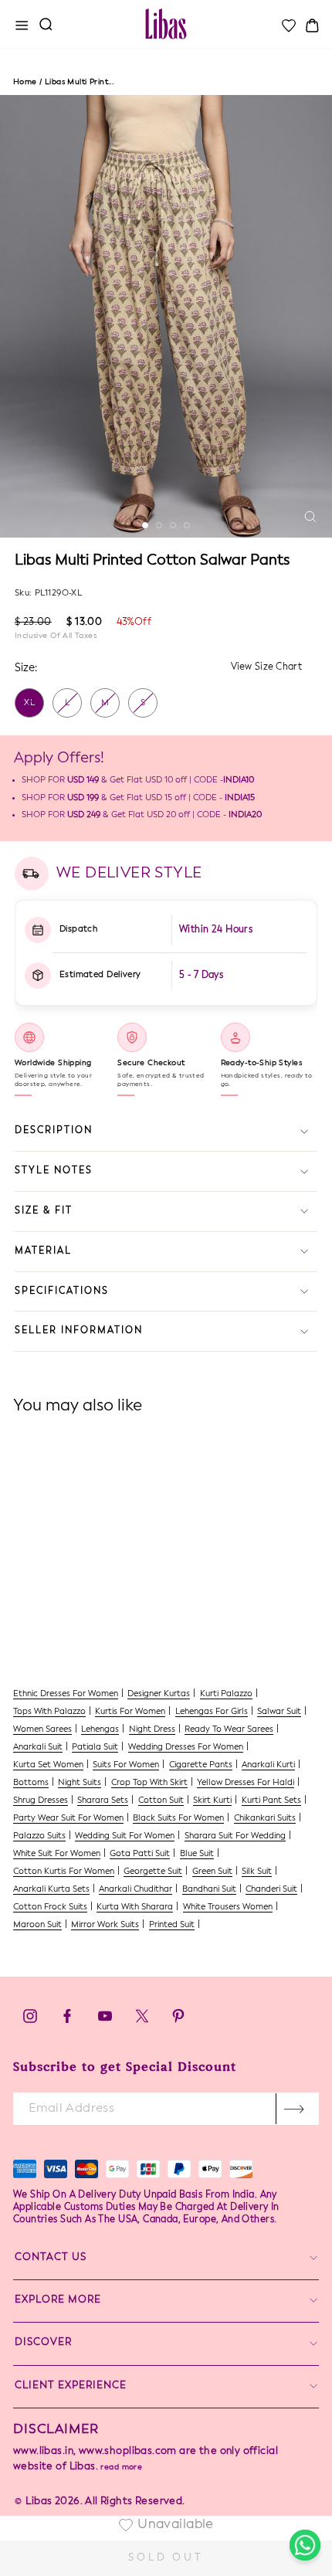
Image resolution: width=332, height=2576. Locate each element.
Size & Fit (44, 1211)
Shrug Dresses (41, 1801)
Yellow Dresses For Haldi (246, 1783)
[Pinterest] (178, 2020)
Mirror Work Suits (105, 1925)
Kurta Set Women (48, 1765)
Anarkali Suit (38, 1748)
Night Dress (152, 1730)
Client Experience (71, 2386)
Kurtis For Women (130, 1712)
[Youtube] (105, 2020)
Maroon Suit (37, 1925)
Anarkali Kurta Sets (51, 1890)
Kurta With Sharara (135, 1907)
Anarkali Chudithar (136, 1890)
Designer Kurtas (159, 1694)
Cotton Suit (161, 1801)
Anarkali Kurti (268, 1765)
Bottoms (31, 1783)
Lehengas (100, 1730)
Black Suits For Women (178, 1819)
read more (121, 2467)
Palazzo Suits (39, 1836)
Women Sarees (42, 1730)
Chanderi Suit (271, 1890)
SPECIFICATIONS (62, 1291)
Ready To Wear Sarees (229, 1730)
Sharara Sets (103, 1801)
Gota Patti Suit (140, 1854)
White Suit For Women (57, 1854)
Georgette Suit (153, 1872)
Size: (26, 668)
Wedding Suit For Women (125, 1836)
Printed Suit (172, 1925)
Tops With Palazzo (49, 1712)
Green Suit (212, 1872)
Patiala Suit (95, 1748)
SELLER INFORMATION (79, 1331)
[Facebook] (67, 2020)
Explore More (58, 2300)
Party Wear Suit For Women (68, 1819)
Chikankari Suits (265, 1819)
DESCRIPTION (54, 1131)
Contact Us (51, 2257)
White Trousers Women (228, 1907)
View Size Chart (267, 667)
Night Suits (80, 1783)
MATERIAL (43, 1251)
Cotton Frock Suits (50, 1907)
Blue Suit (197, 1854)
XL (30, 703)
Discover (43, 2342)
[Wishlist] (288, 25)
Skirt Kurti (212, 1801)
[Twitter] (143, 2020)
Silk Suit (257, 1872)
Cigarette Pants (201, 1765)
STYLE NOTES (54, 1171)
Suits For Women (126, 1765)
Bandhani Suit (209, 1890)
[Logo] (166, 24)
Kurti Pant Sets (271, 1801)
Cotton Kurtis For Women (64, 1872)
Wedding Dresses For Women (186, 1748)
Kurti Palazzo (226, 1694)
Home (25, 82)
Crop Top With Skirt (149, 1783)
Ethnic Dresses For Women (66, 1694)
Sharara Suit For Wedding (235, 1836)
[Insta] (30, 2020)
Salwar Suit (279, 1712)
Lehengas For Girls (212, 1712)
